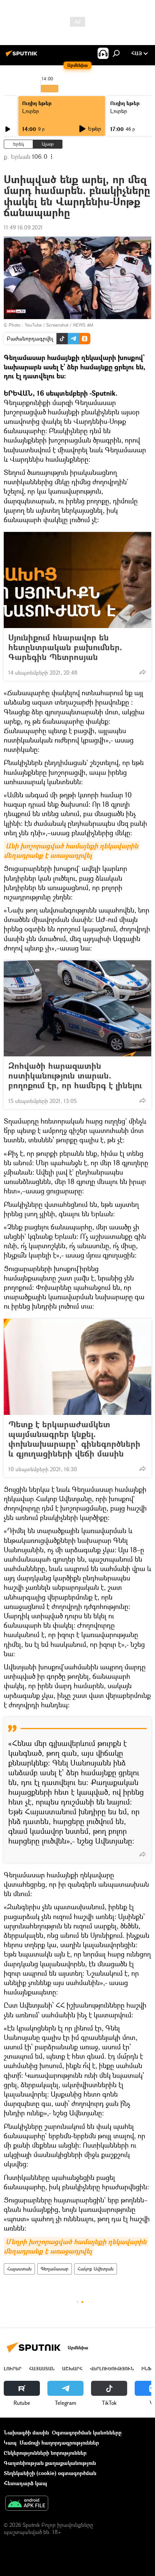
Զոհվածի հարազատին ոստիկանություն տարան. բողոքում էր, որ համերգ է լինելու (75, 1076)
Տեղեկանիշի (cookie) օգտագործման (50, 2473)
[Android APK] (27, 2504)
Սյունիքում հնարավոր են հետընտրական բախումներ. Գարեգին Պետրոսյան (65, 647)
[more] (143, 672)
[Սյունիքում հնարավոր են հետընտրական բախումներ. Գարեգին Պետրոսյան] (77, 580)
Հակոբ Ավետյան (96, 2269)
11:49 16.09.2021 (23, 227)
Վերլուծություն (112, 2369)
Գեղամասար (55, 2269)
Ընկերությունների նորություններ (45, 2453)
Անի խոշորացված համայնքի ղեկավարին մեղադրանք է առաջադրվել (72, 851)
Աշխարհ (72, 2369)
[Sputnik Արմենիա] (23, 56)
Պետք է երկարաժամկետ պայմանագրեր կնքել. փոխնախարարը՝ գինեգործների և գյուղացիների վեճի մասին (74, 1439)
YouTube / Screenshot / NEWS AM (59, 325)
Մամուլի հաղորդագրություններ (59, 2443)
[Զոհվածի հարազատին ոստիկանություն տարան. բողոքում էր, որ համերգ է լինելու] (77, 1008)
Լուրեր (31, 111)
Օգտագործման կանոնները (87, 2432)
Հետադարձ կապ (25, 2483)
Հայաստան (19, 2269)
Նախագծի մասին (26, 2432)
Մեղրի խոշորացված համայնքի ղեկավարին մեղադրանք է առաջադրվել (76, 2246)
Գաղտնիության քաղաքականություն (50, 2463)
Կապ (10, 2443)
